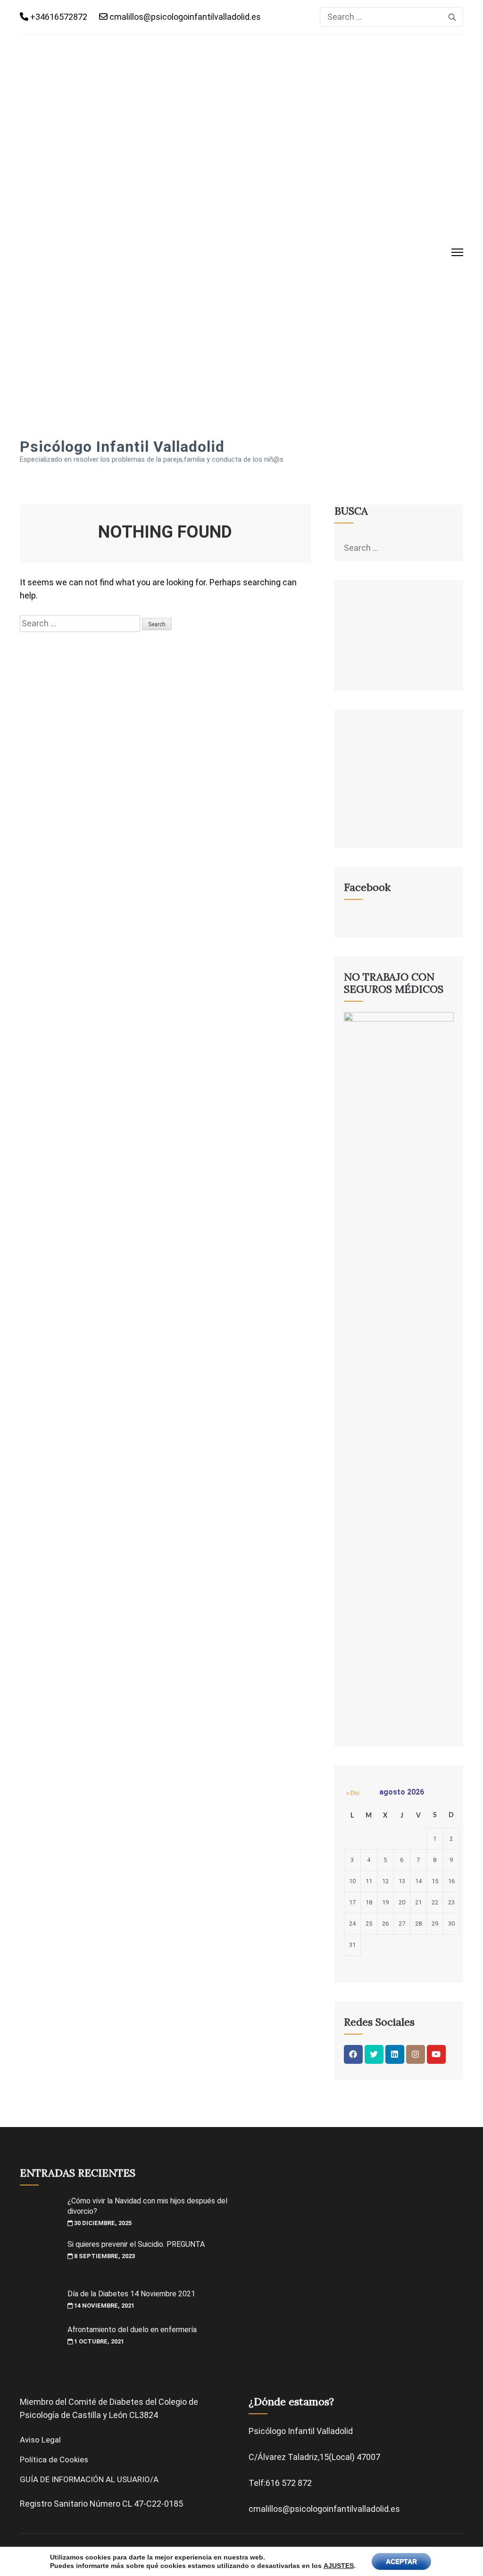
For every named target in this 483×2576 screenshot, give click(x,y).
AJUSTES (339, 2566)
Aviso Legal (40, 2440)
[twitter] (374, 2054)
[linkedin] (395, 2054)
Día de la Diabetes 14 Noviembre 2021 (131, 2294)
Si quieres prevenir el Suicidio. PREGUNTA (136, 2244)
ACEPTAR (401, 2561)
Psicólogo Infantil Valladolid (122, 447)
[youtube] (436, 2054)
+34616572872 (58, 17)
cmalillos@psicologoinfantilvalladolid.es (184, 17)
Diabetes (126, 2402)
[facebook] (353, 2054)
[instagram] (416, 2054)
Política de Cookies (54, 2460)
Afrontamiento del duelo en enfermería (132, 2330)
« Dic (353, 1793)
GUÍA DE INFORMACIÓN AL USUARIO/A (89, 2479)
